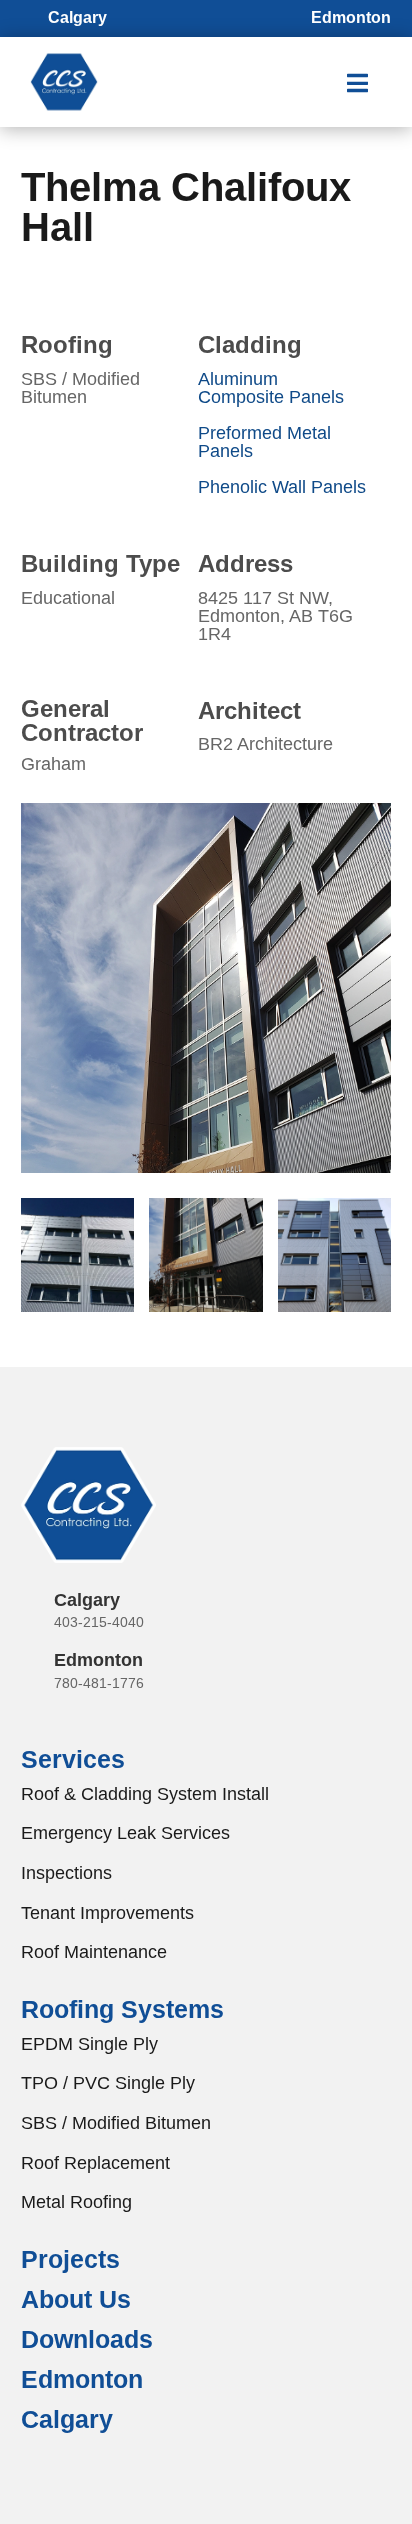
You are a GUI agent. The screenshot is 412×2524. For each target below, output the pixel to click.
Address (245, 563)
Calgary (87, 1600)
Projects (70, 2259)
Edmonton (98, 1660)
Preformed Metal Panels (264, 442)
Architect (249, 710)
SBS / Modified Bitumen (116, 2123)
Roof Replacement (95, 2163)
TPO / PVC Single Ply (108, 2083)
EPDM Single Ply (89, 2044)
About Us (76, 2299)
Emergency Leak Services (125, 1833)
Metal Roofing (76, 2202)
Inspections (66, 1873)
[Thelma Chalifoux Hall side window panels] (206, 1173)
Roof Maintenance (94, 1952)
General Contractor (82, 720)
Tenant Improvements (107, 1913)
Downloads (87, 2339)
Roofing (67, 344)
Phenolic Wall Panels (282, 487)
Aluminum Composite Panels (271, 388)
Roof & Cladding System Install (145, 1794)
